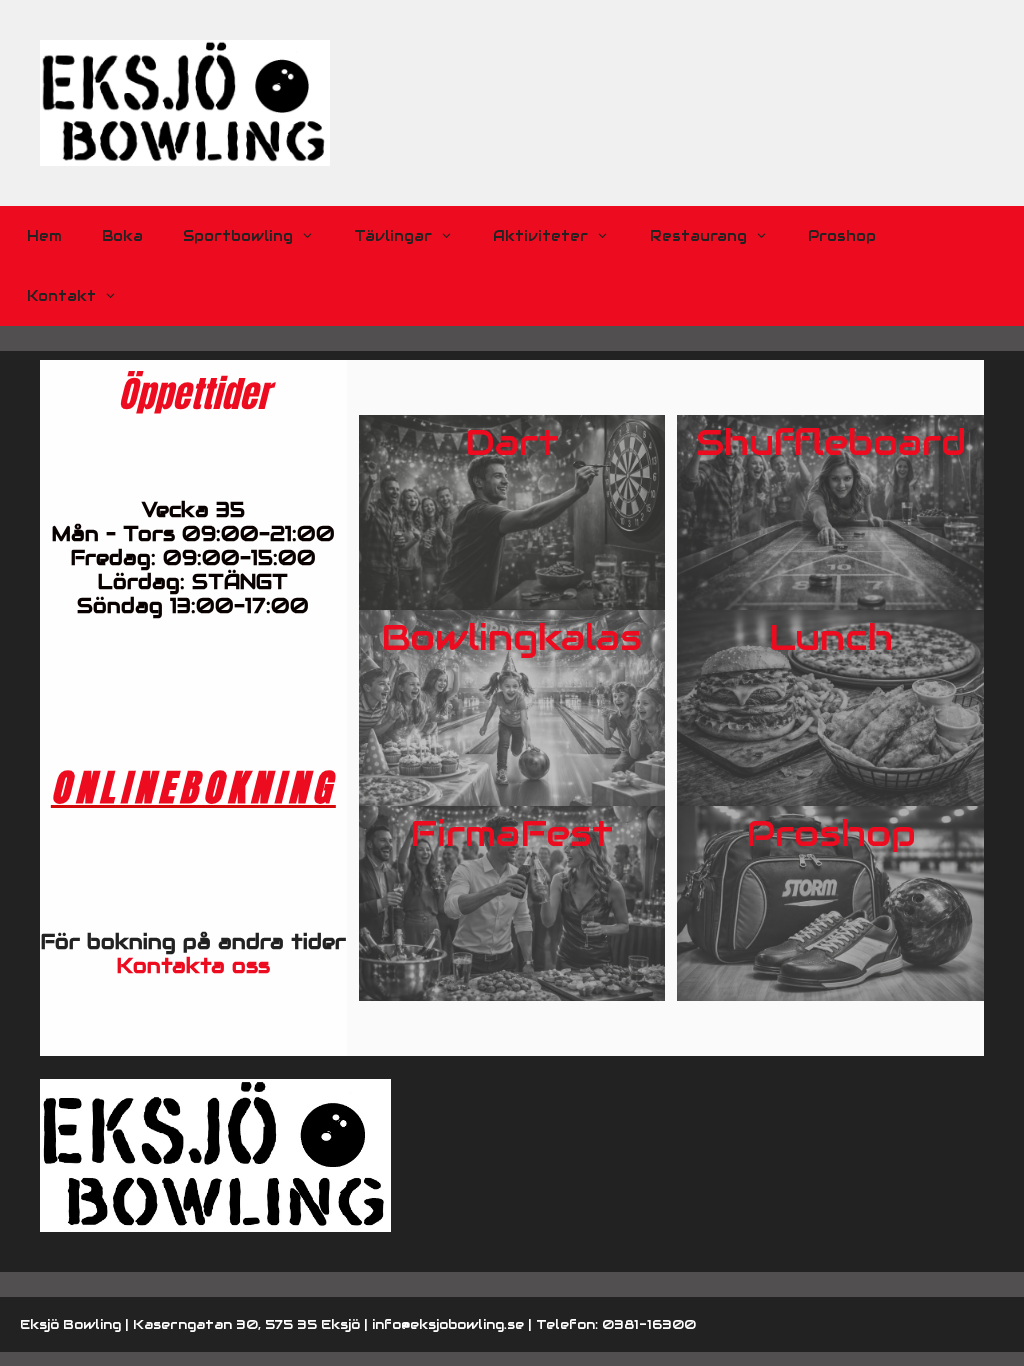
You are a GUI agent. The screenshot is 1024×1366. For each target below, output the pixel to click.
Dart (512, 442)
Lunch (831, 637)
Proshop (842, 236)
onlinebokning (193, 787)
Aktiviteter (540, 236)
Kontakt (61, 296)
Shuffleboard (831, 442)
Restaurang (698, 236)
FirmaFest (511, 833)
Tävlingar (393, 236)
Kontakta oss (193, 966)
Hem (44, 236)
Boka (122, 236)
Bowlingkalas (511, 637)
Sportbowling (238, 236)
